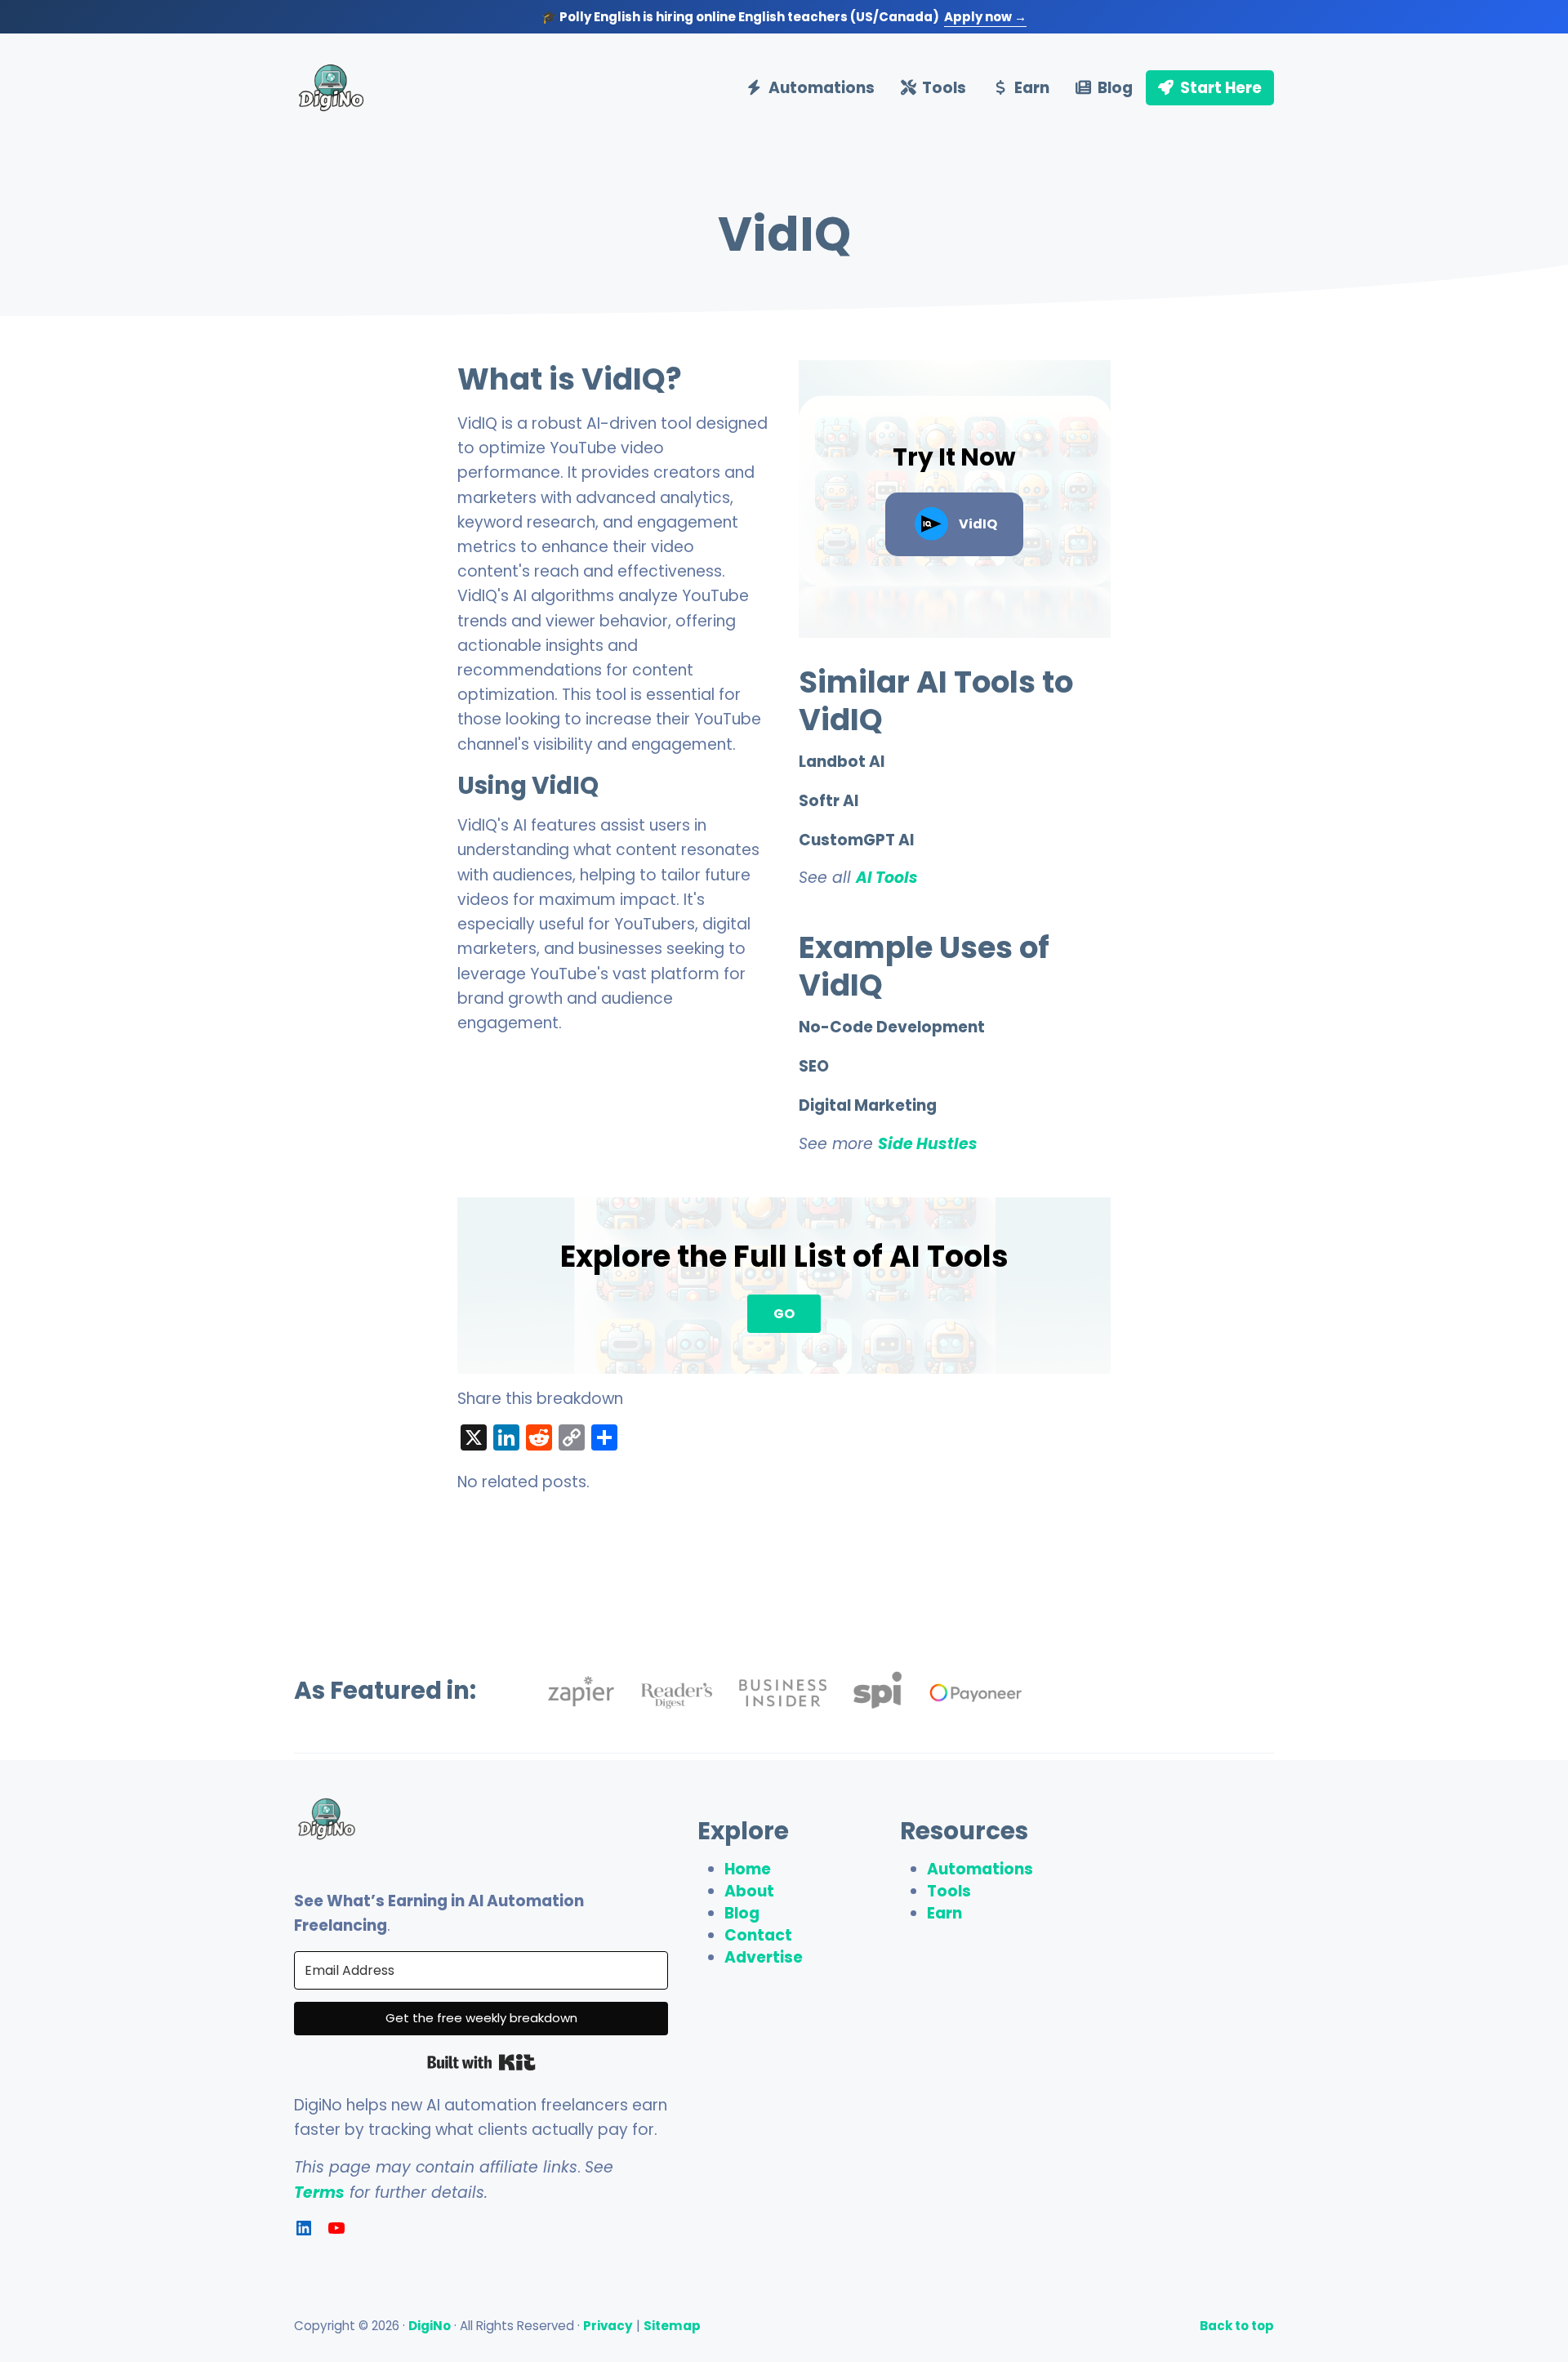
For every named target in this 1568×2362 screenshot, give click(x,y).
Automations (980, 1869)
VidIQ (978, 524)
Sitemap (672, 2326)
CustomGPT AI (856, 840)
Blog (742, 1913)
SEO (814, 1067)
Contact (758, 1935)
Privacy (608, 2326)
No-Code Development (892, 1027)
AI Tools (887, 878)
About (749, 1891)
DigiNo (430, 2326)
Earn (944, 1913)
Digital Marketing (868, 1106)
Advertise (764, 1957)
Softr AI (829, 801)
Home (748, 1869)
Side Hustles (928, 1144)
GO (784, 1314)
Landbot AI (842, 762)
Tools (949, 1891)
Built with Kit (481, 2062)
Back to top (1237, 2326)
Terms (319, 2193)
